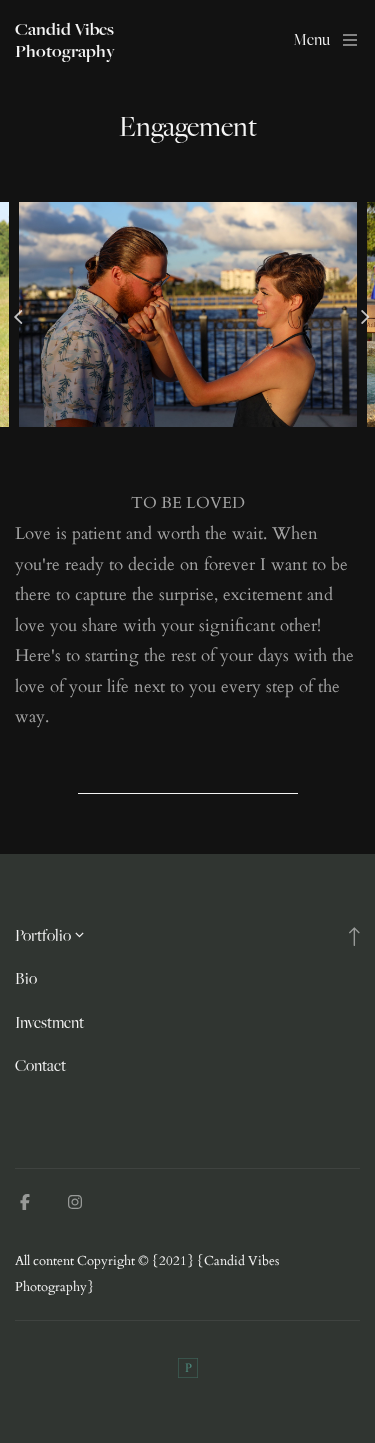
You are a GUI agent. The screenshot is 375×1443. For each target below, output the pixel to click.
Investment (49, 1022)
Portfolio (43, 935)
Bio (26, 978)
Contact (40, 1065)
